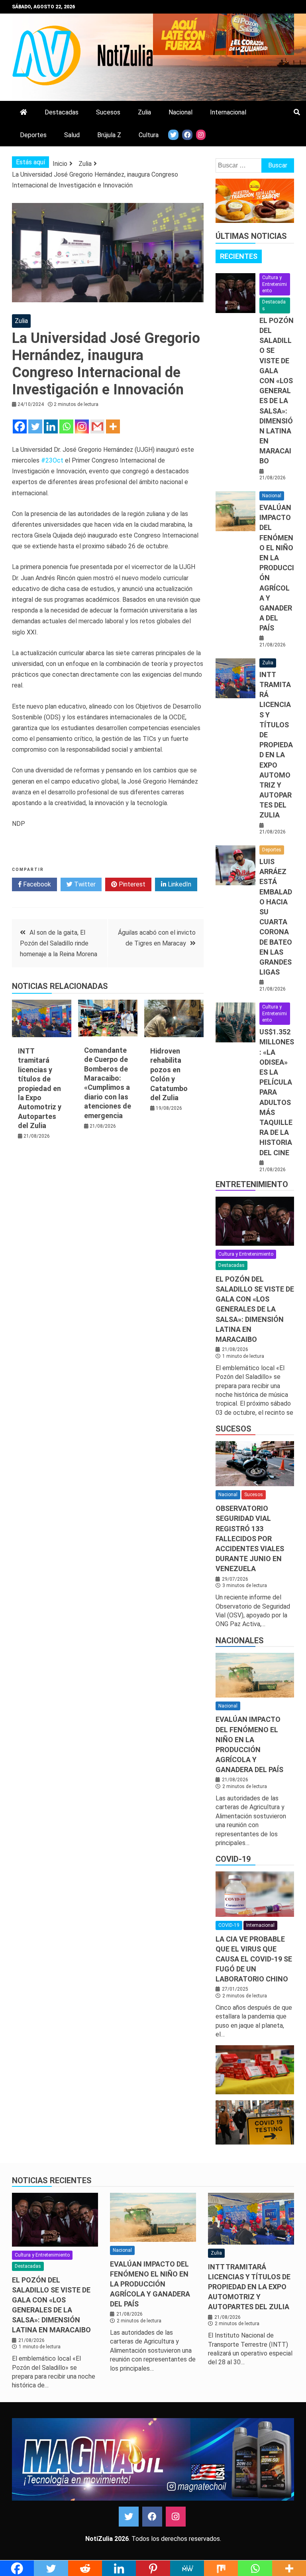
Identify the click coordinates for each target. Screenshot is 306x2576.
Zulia (144, 112)
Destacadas (62, 112)
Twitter (84, 884)
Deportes (33, 135)
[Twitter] (35, 426)
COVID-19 (233, 1859)
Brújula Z (109, 135)
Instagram (176, 2517)
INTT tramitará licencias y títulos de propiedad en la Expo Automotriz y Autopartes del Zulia (40, 1088)
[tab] (239, 256)
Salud (72, 135)
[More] (113, 426)
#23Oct (52, 460)
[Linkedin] (51, 426)
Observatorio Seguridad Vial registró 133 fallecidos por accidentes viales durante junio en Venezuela (250, 1538)
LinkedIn (179, 884)
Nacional (180, 112)
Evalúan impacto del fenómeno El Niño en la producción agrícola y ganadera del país (277, 568)
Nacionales (240, 1641)
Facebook (36, 884)
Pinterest (131, 884)
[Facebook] (20, 426)
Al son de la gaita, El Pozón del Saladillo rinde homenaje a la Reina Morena (59, 943)
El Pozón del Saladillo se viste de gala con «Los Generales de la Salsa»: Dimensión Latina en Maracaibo (277, 391)
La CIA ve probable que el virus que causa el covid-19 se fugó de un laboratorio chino (254, 1959)
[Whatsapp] (66, 426)
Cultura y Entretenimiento (275, 284)
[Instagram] (82, 426)
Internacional (228, 112)
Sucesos (108, 112)
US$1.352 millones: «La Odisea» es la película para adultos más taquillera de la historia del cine (277, 1092)
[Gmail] (97, 426)
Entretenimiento (252, 1184)
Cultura (149, 135)
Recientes (239, 256)
